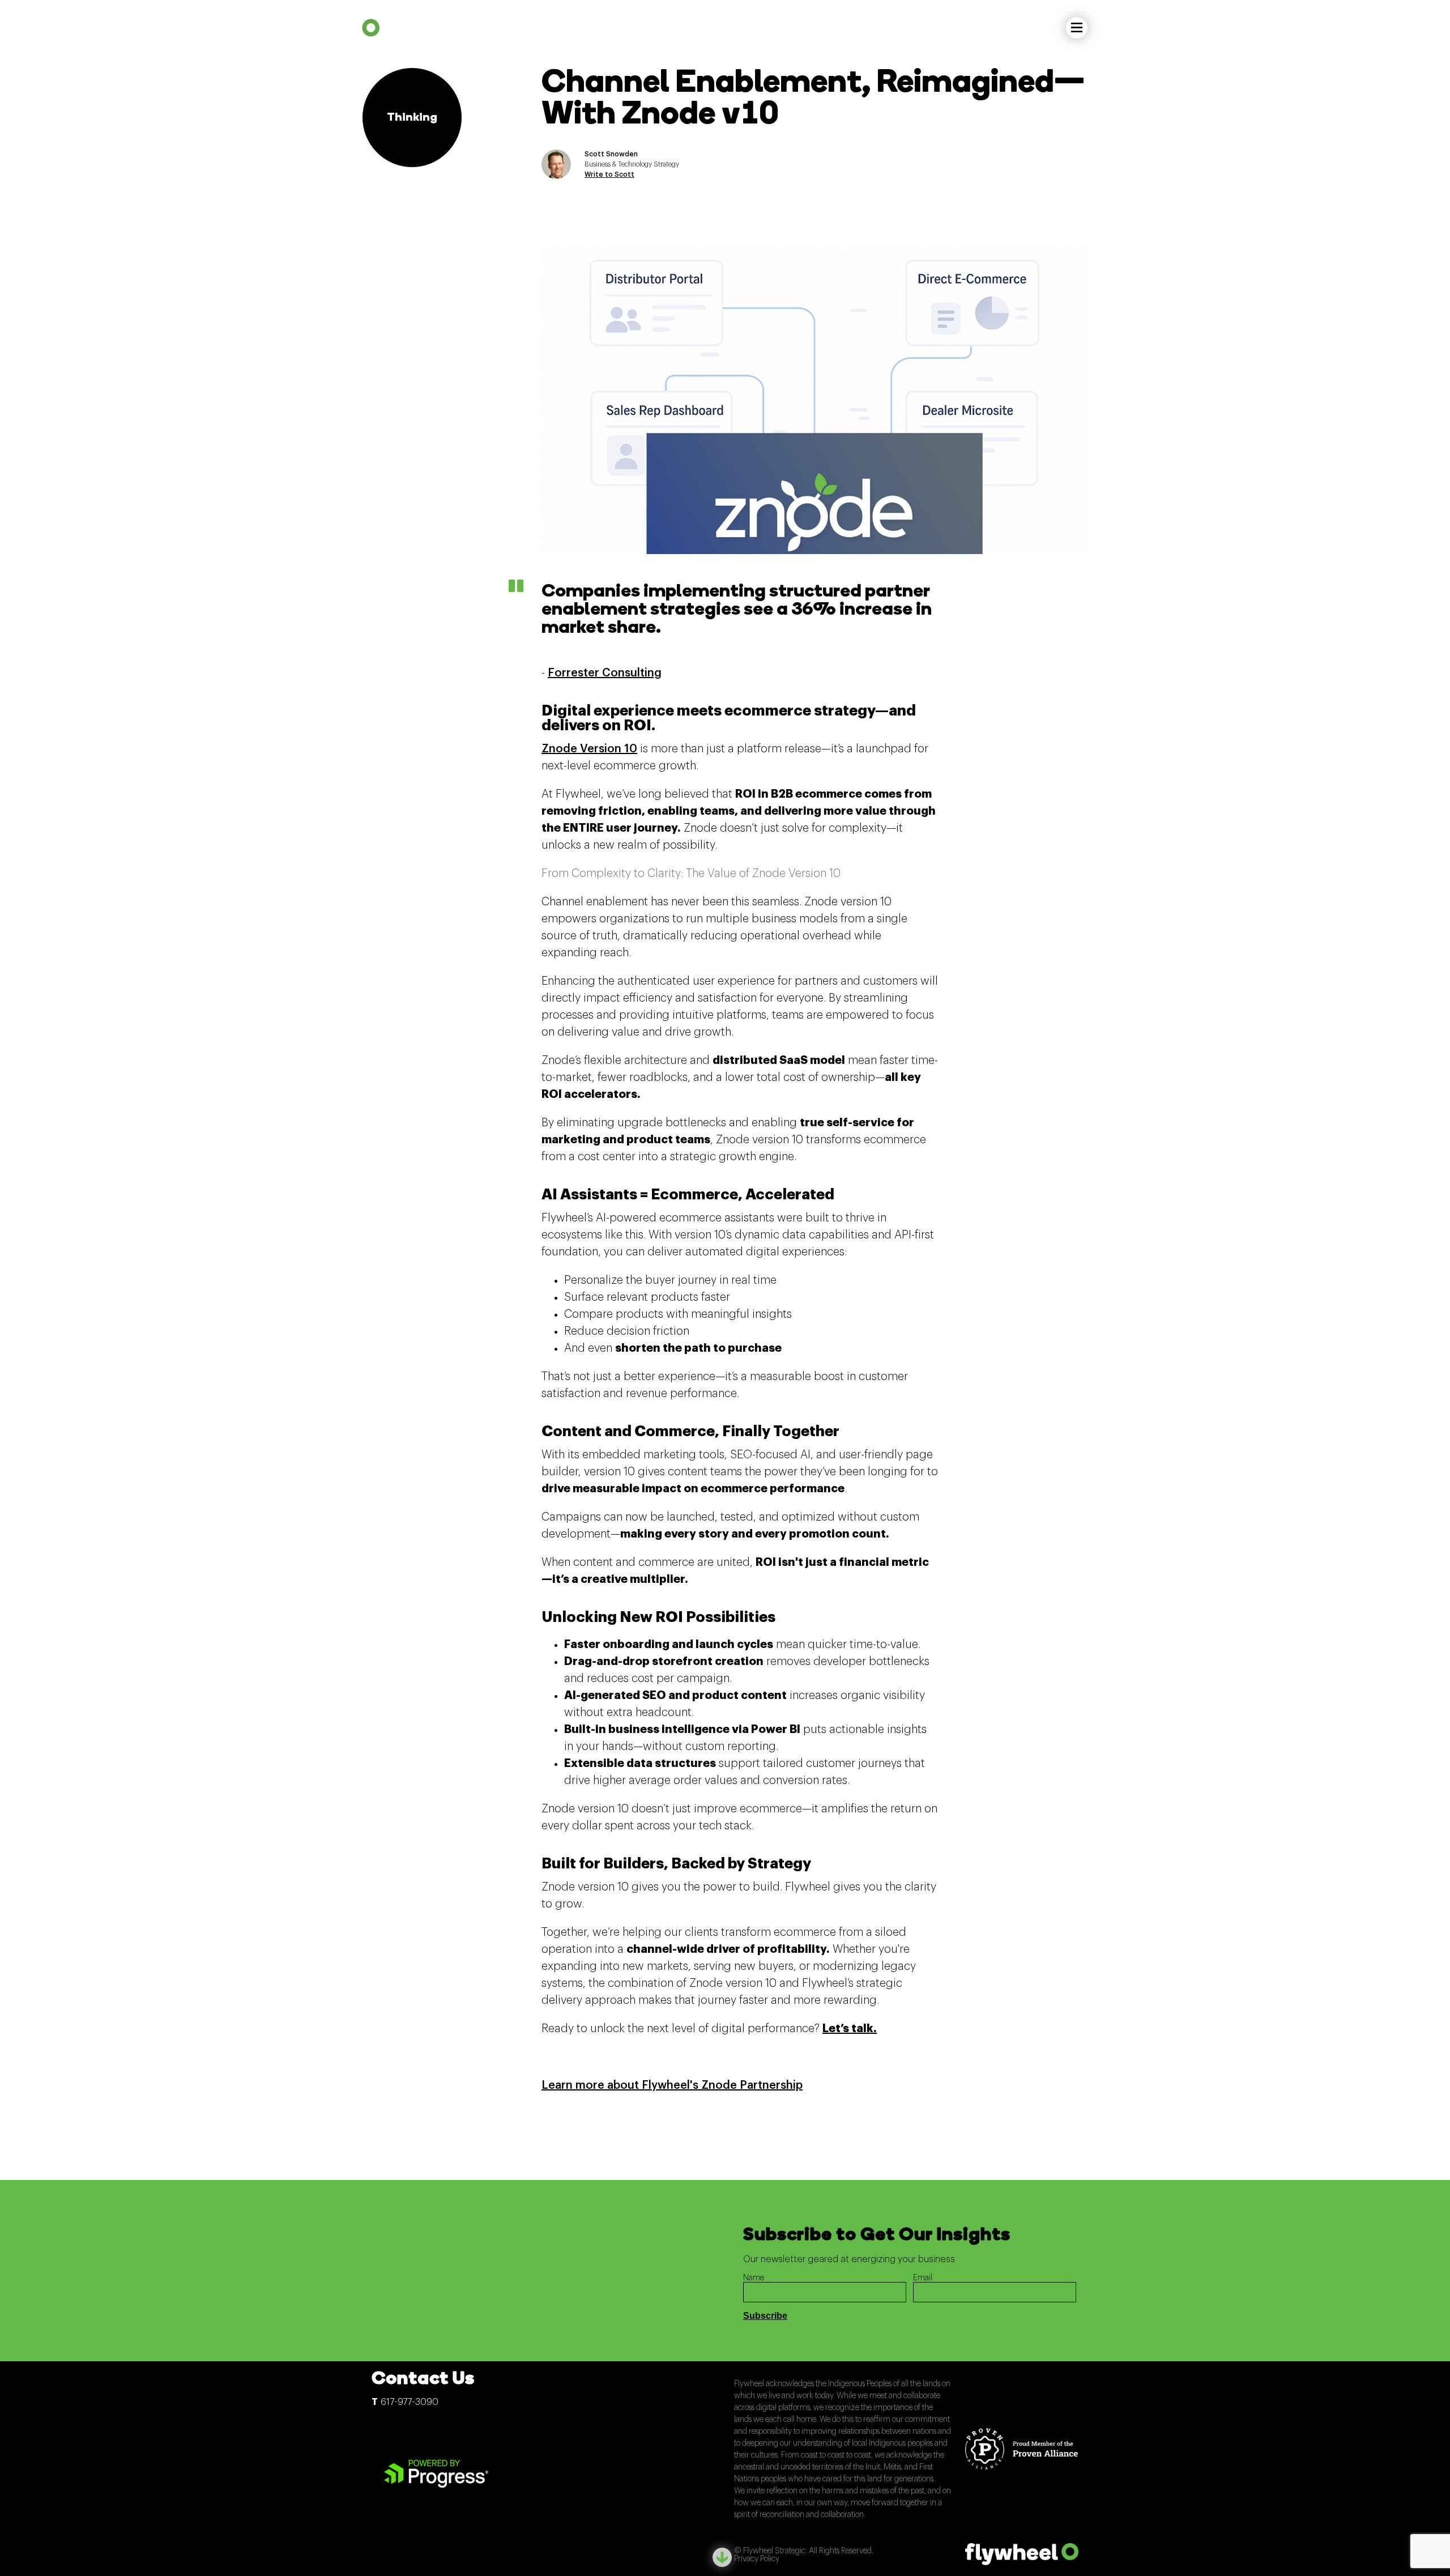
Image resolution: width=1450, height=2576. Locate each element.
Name (754, 2278)
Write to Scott (609, 174)
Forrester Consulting (605, 673)
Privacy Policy (757, 2559)
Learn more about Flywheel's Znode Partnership (672, 2085)
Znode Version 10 (589, 749)
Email (923, 2278)
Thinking (412, 118)
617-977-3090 (410, 2402)
